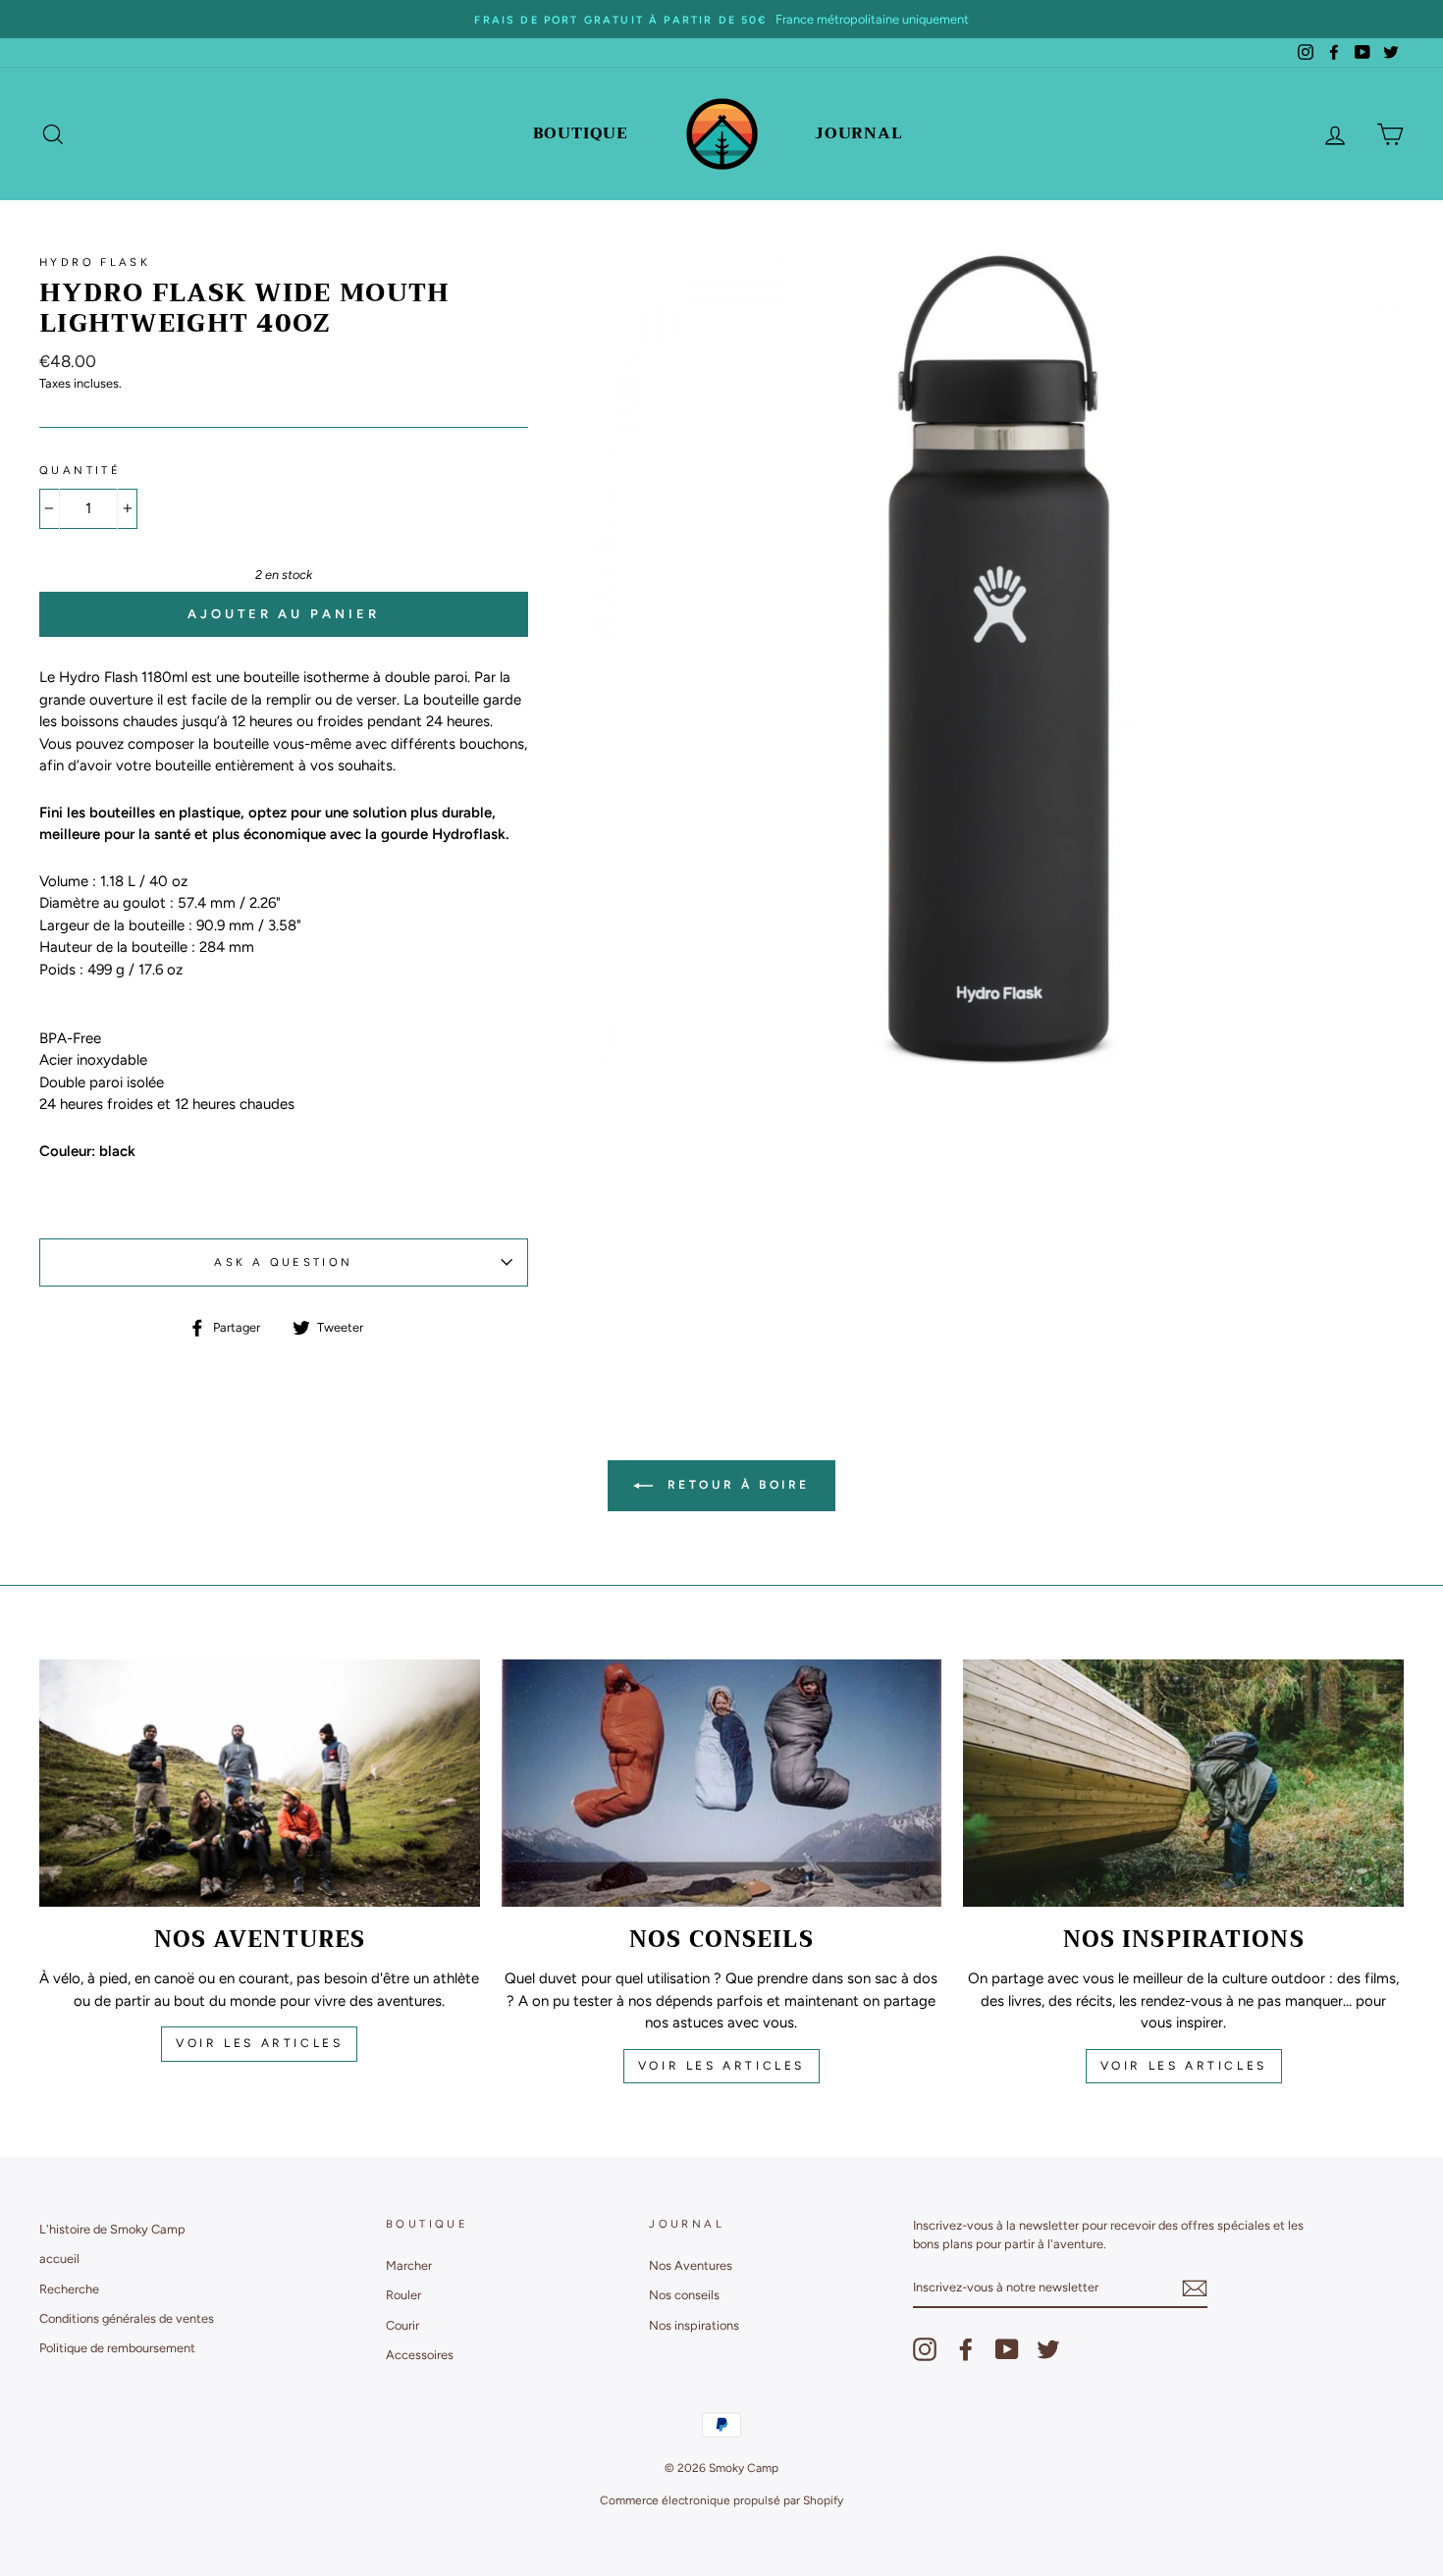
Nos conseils (684, 2295)
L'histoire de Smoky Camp (112, 2229)
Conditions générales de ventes (127, 2318)
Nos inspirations (694, 2325)
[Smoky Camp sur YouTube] (1007, 2349)
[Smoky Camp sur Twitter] (1048, 2349)
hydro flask (95, 262)
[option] (721, 19)
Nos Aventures (691, 2265)
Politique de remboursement (117, 2348)
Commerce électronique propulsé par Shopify (721, 2500)
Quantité (80, 470)
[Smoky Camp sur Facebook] (966, 2349)
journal (859, 133)
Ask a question (283, 1262)
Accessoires (420, 2355)
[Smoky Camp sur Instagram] (925, 2349)
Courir (402, 2325)
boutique (581, 133)
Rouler (403, 2295)
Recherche (69, 2289)
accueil (59, 2259)
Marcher (409, 2265)
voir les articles (259, 2043)
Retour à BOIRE (735, 1485)
